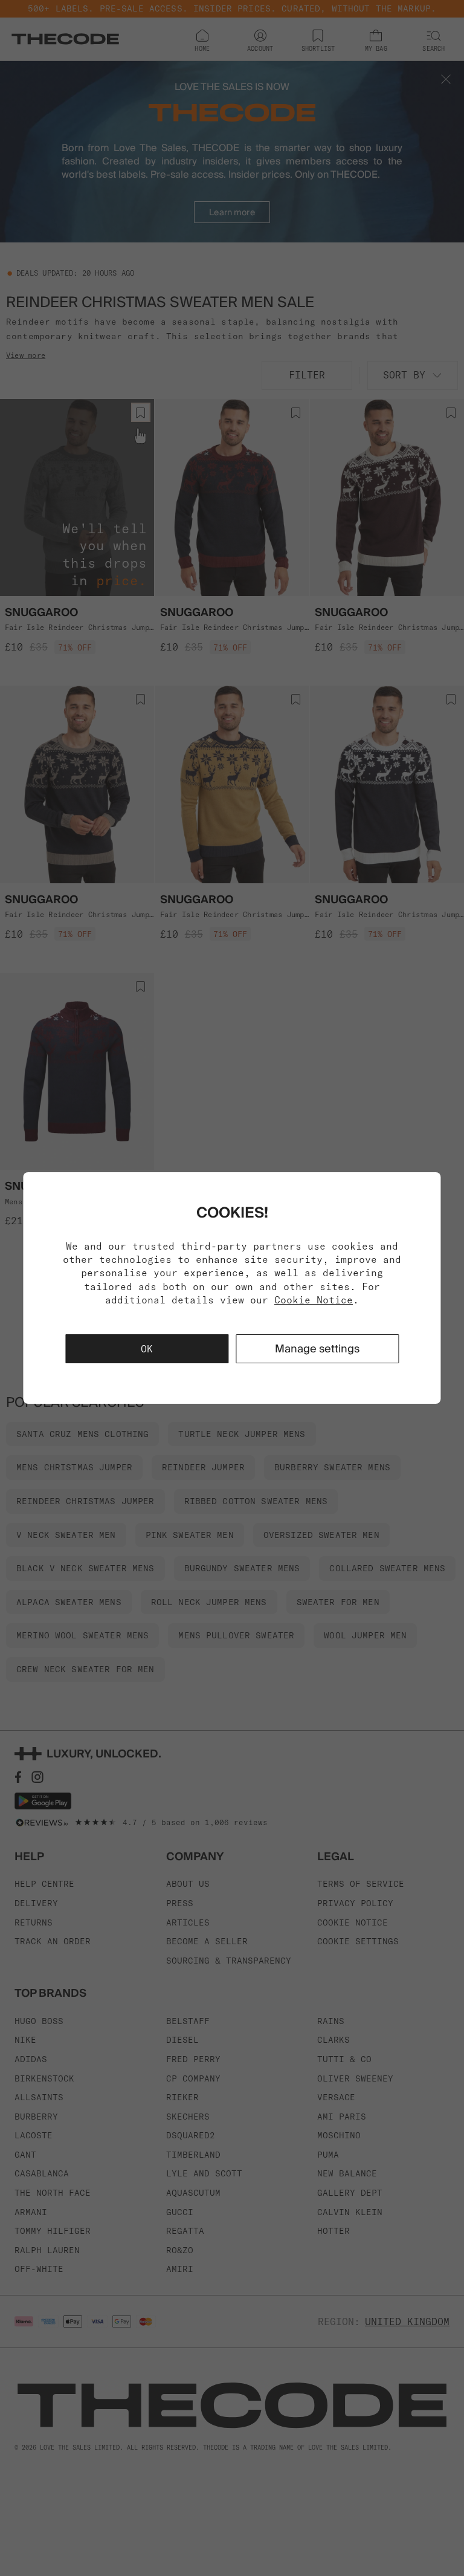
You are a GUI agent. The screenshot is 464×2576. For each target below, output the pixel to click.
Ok (147, 1349)
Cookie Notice (314, 1300)
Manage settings (317, 1348)
